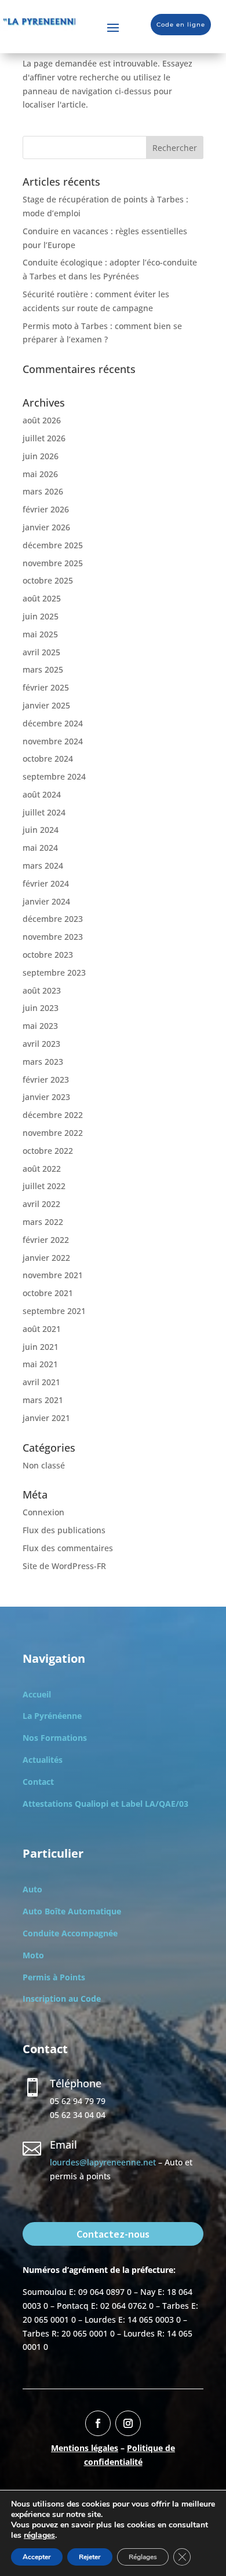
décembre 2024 (53, 723)
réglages (39, 2536)
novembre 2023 (53, 937)
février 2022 (46, 1240)
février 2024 (46, 883)
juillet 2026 (44, 438)
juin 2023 (41, 1008)
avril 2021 (41, 1382)
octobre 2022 (48, 1151)
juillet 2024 (44, 812)
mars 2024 (43, 866)
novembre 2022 (53, 1133)
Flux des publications (64, 1530)
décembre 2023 (53, 919)
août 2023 (42, 990)
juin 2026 (41, 456)
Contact (38, 1782)
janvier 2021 (46, 1418)
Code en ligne (181, 25)
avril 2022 (41, 1204)
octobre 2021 (48, 1293)
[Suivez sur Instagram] (128, 2423)
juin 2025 (41, 616)
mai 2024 (40, 848)
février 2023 (46, 1080)
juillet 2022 (44, 1186)
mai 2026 (40, 474)
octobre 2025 (48, 580)
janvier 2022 (46, 1258)
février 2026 (46, 509)
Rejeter (90, 2557)
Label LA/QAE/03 (155, 1804)
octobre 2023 (48, 955)
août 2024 (42, 794)
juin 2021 (41, 1347)
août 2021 (42, 1329)
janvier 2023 (46, 1097)
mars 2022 (43, 1222)
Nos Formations (55, 1738)
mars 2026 (43, 491)
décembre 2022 (53, 1115)
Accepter (37, 2557)
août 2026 (42, 420)
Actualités (43, 1760)
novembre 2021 (53, 1275)
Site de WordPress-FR (64, 1566)
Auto (32, 1889)
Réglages (143, 2557)
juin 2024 (41, 830)
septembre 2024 (54, 776)
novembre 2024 (53, 741)
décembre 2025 (53, 545)
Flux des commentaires (68, 1548)
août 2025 (42, 598)
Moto (33, 1955)
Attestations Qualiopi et (72, 1804)
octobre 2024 (48, 759)
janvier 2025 (46, 705)
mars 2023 (43, 1062)
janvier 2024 (46, 901)
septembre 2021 (54, 1311)
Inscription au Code (62, 1999)
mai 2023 (40, 1026)
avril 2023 (41, 1044)
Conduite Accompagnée (70, 1933)
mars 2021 (43, 1400)
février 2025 (46, 687)
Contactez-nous (113, 2234)
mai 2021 (40, 1364)
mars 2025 (43, 669)
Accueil (37, 1694)
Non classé (44, 1465)
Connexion (43, 1512)
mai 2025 (40, 634)
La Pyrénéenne (52, 1716)
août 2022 (42, 1169)
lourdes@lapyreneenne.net (103, 2162)
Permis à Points (54, 1977)
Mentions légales (85, 2448)
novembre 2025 (53, 563)
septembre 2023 (54, 973)
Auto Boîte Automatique (72, 1911)
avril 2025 (41, 652)
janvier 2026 (46, 527)
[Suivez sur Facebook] (98, 2423)
